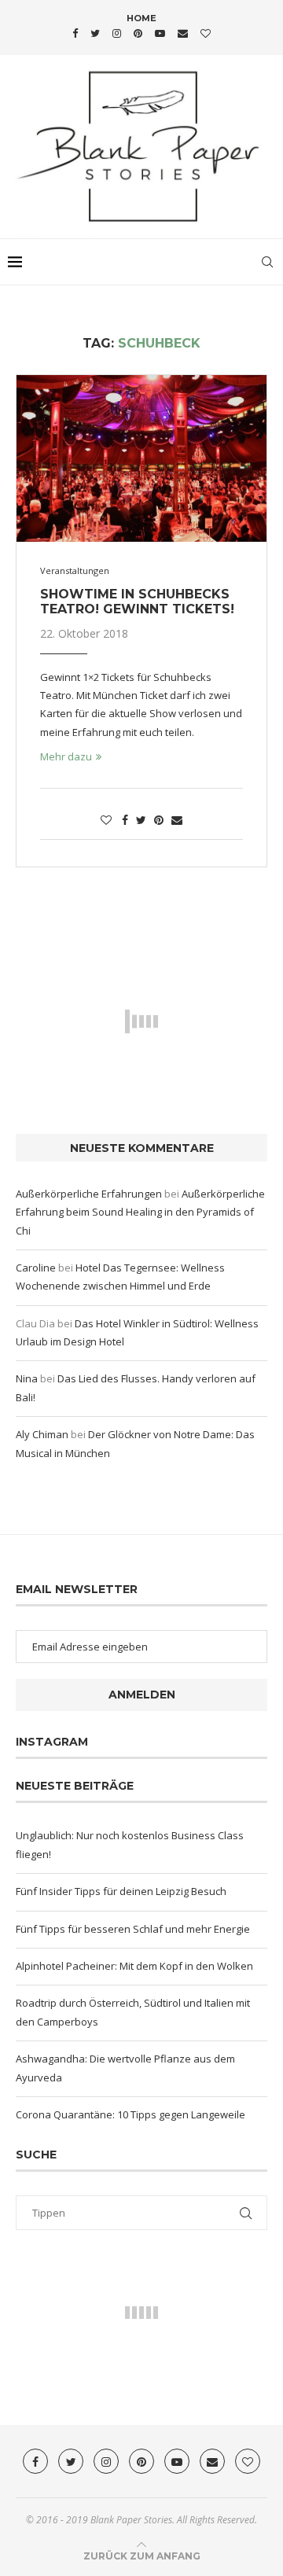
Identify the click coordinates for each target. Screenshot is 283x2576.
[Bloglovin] (206, 33)
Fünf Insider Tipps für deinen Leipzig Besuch (121, 1891)
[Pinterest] (138, 33)
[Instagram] (117, 33)
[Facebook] (75, 33)
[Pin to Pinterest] (159, 820)
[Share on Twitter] (141, 820)
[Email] (183, 33)
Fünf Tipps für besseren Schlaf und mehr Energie (133, 1929)
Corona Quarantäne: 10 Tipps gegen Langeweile (130, 2114)
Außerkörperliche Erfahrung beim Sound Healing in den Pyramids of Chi (140, 1212)
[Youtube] (160, 33)
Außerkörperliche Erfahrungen (89, 1194)
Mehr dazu (66, 756)
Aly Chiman (42, 1434)
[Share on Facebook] (125, 820)
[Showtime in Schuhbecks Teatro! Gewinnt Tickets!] (141, 458)
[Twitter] (95, 33)
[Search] (267, 262)
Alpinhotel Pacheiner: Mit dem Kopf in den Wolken (134, 1966)
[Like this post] (106, 820)
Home (141, 18)
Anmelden (142, 1695)
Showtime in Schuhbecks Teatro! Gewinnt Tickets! (137, 602)
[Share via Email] (177, 820)
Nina (27, 1378)
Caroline (36, 1268)
